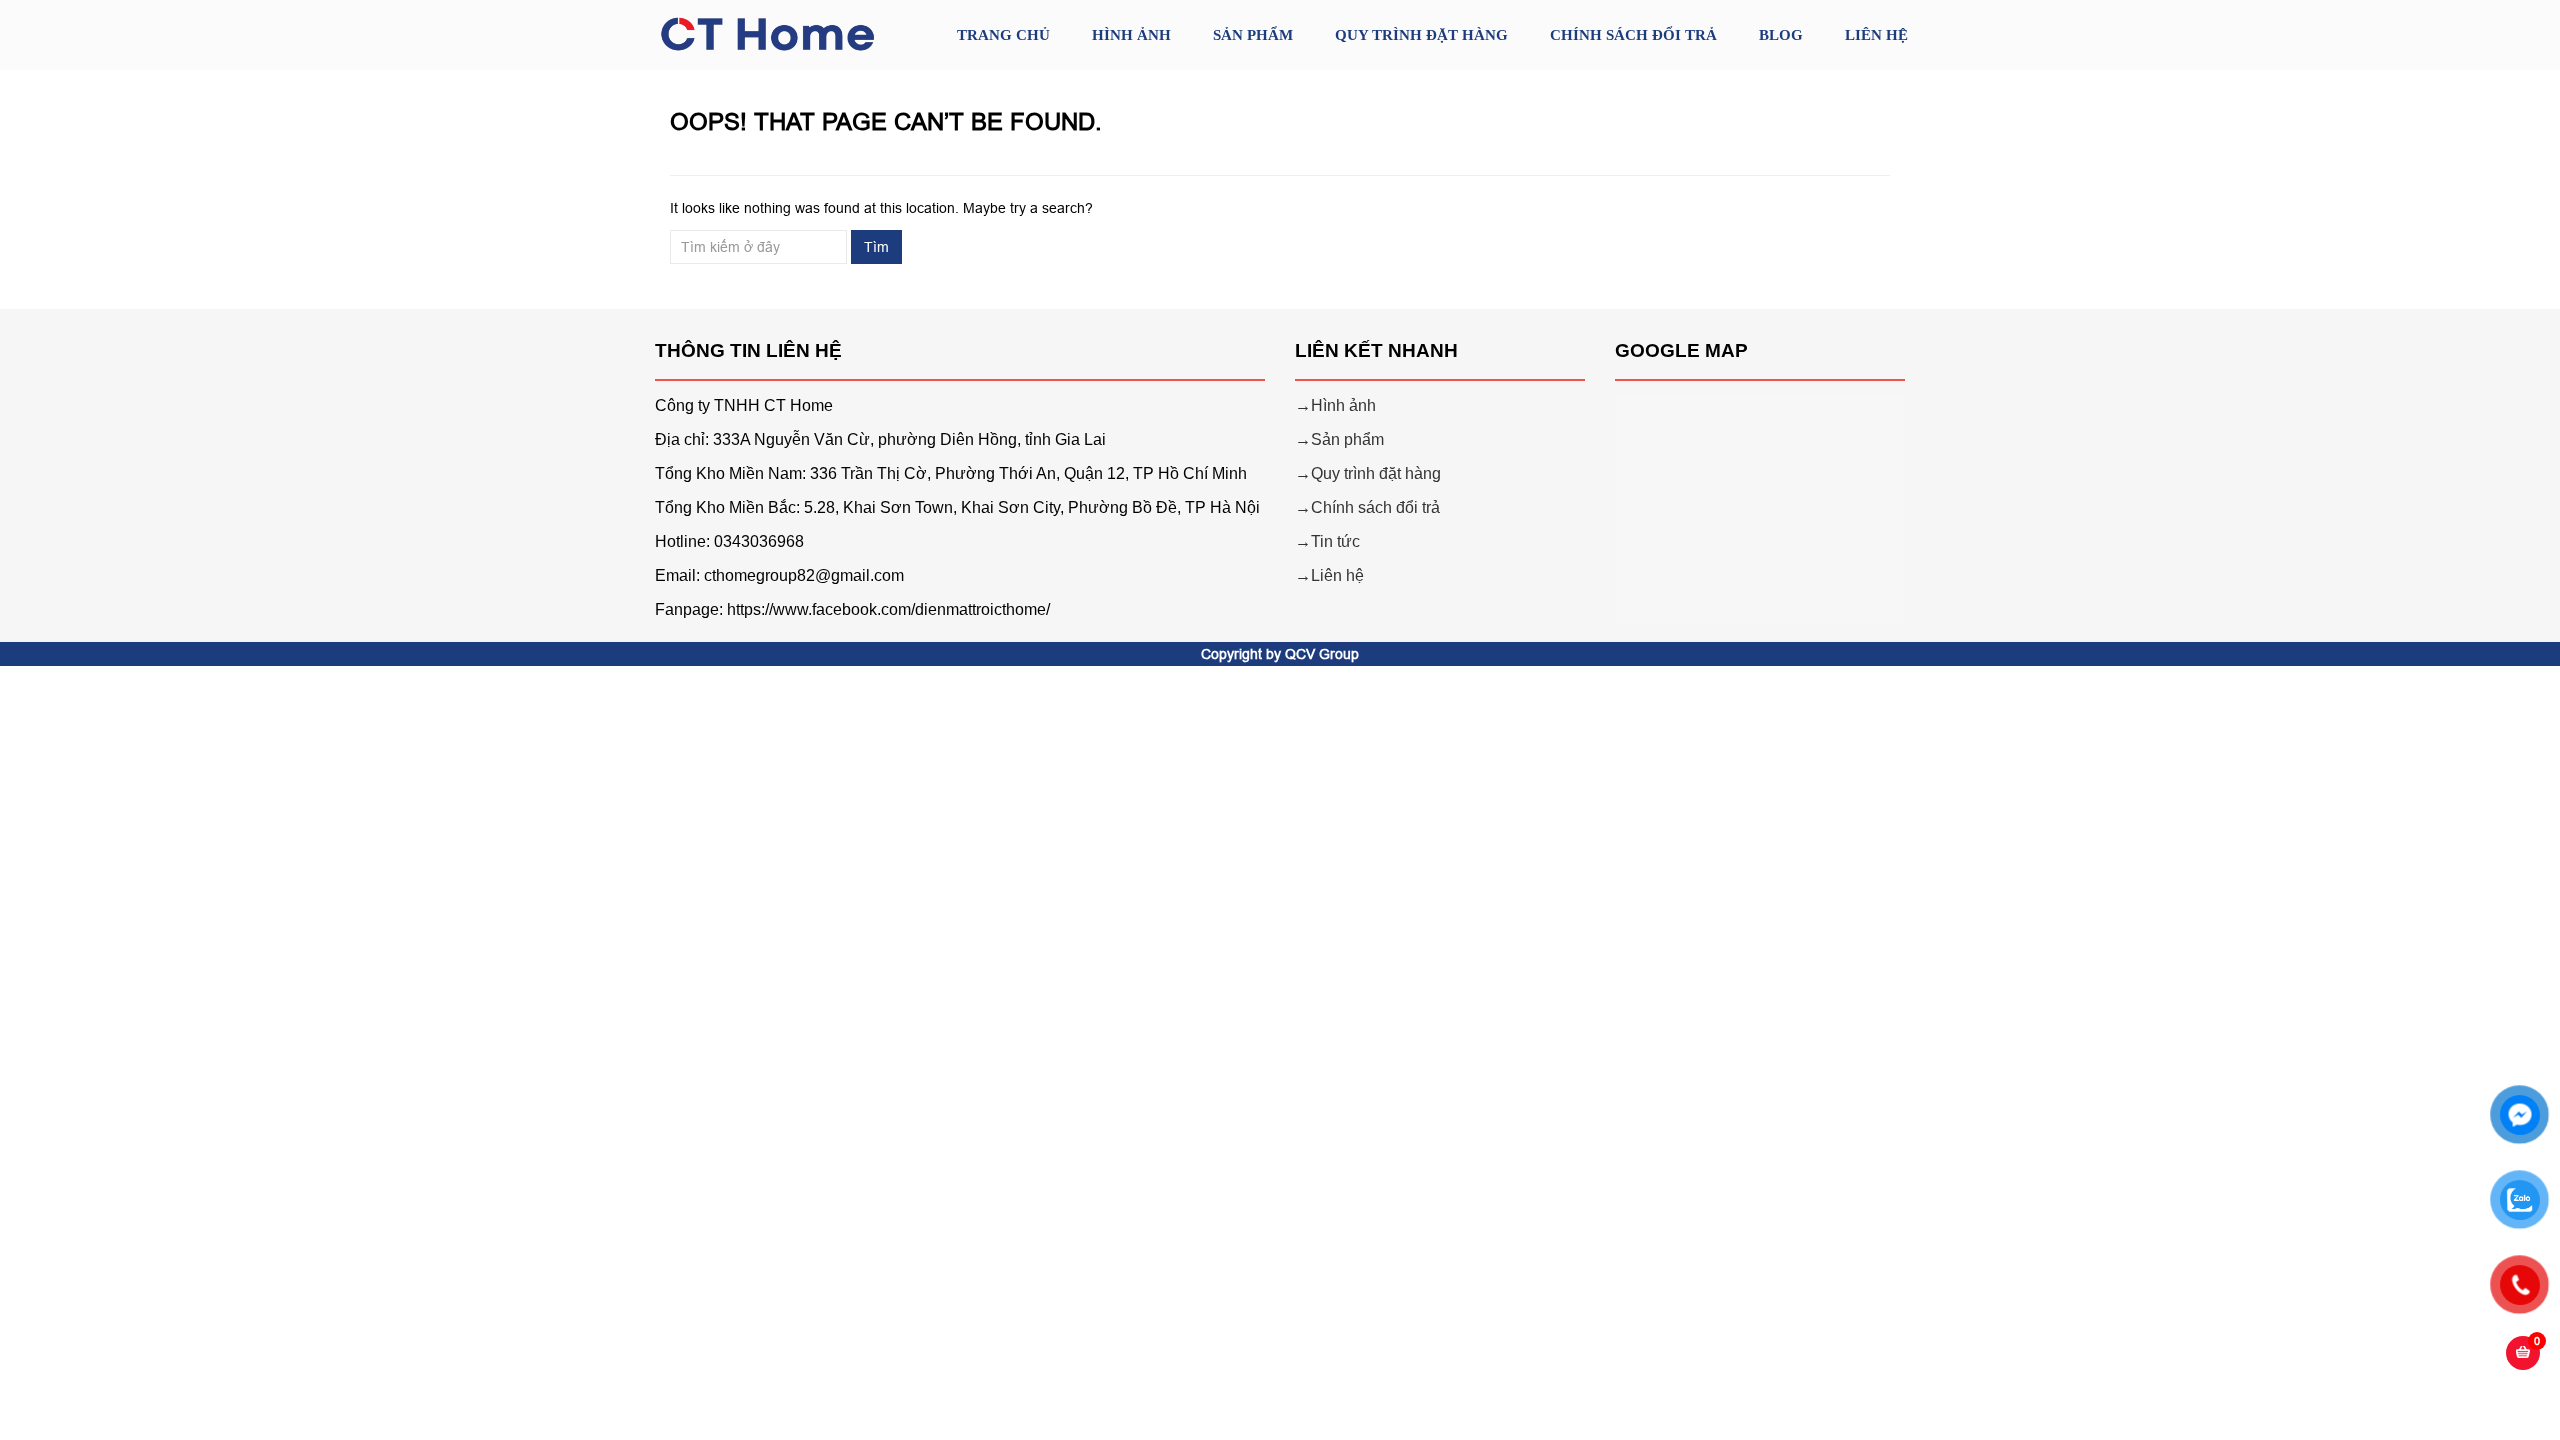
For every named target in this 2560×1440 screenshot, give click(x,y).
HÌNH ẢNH (1131, 35)
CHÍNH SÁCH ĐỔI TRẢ (1633, 35)
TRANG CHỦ (1003, 35)
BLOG (1781, 35)
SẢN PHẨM (1253, 35)
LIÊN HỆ (1876, 35)
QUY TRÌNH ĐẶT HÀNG (1421, 35)
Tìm (876, 247)
